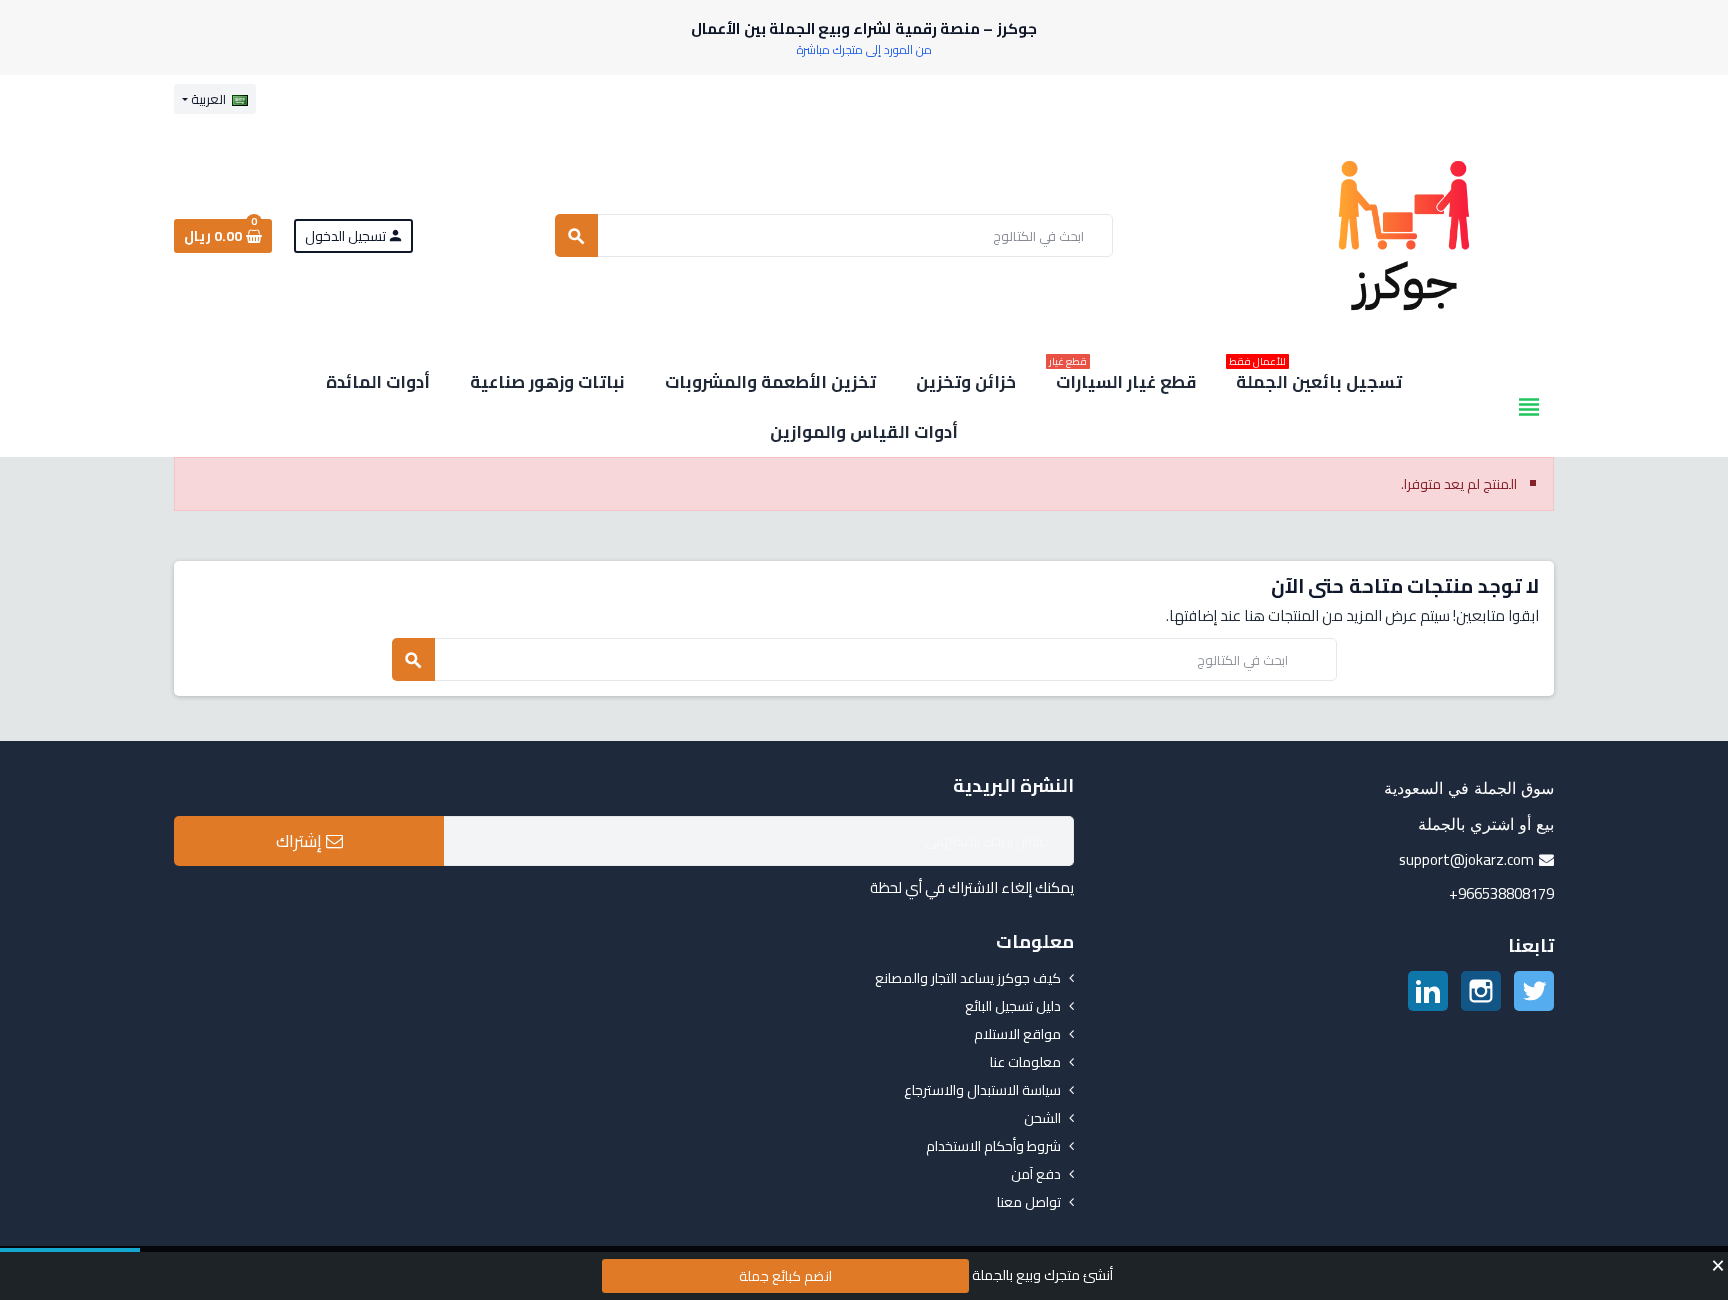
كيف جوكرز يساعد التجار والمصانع (968, 978)
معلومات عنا (1025, 1062)
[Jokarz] (1404, 234)
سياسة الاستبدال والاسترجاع (982, 1090)
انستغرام (1481, 991)
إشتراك (301, 841)
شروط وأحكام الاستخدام (993, 1146)
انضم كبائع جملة (785, 1276)
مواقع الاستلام (1017, 1034)
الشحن (1042, 1118)
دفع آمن (1036, 1174)
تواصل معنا (1029, 1202)
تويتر (1534, 991)
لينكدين (1428, 991)
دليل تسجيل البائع (1013, 1006)
